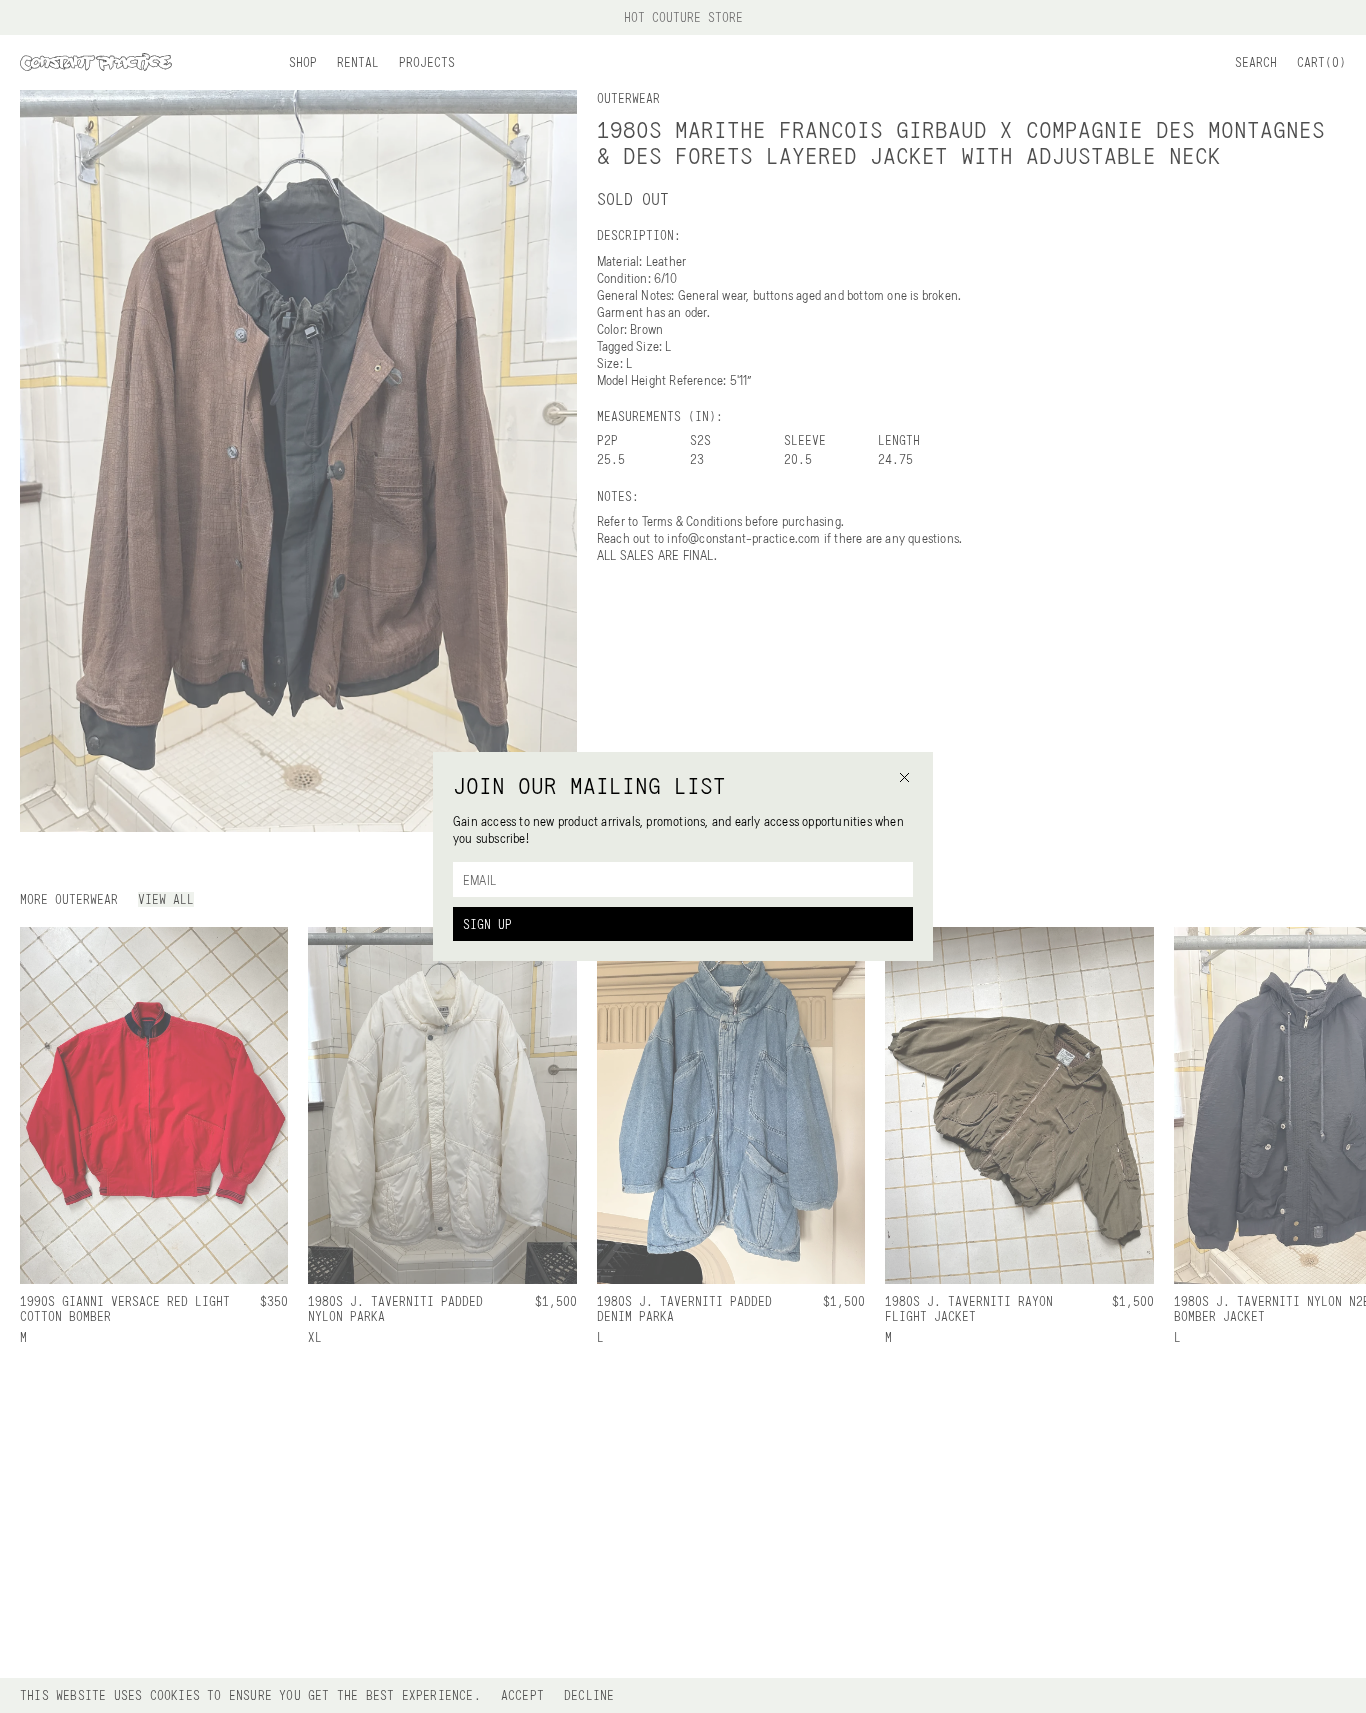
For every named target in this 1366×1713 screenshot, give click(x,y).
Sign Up (487, 924)
